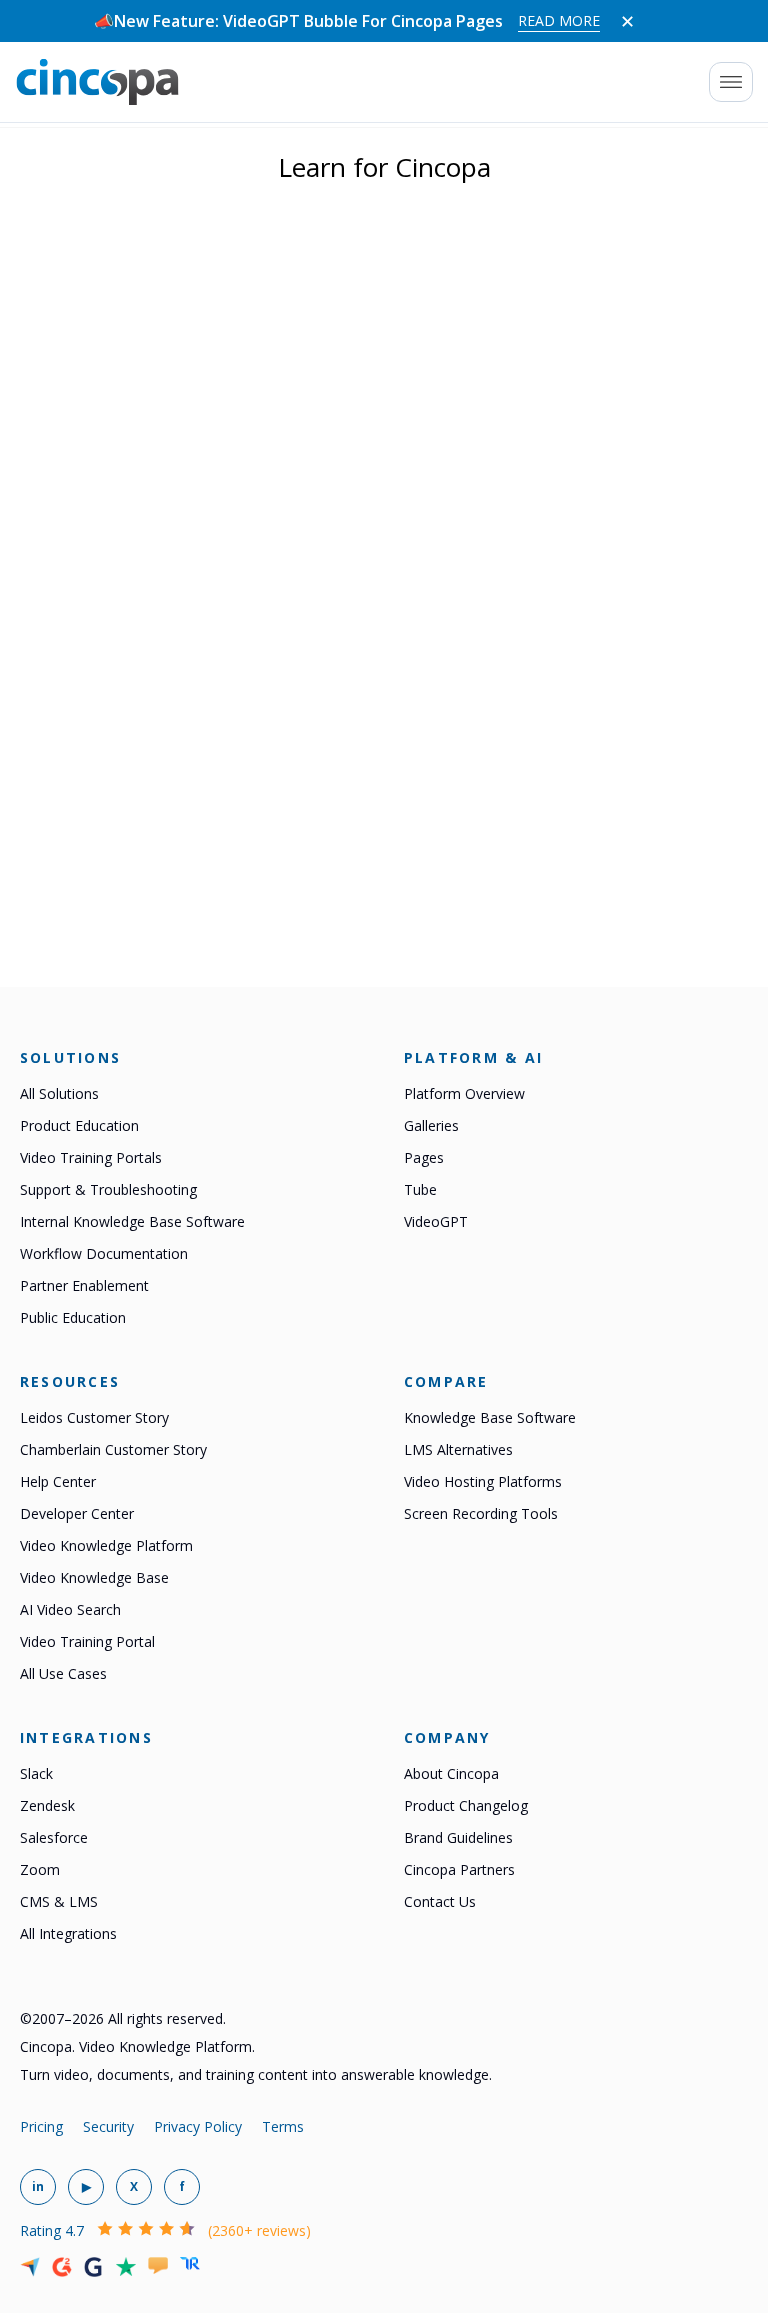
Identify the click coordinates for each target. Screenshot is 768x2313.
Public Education (73, 1317)
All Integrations (68, 1933)
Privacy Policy (198, 2126)
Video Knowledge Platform (106, 1545)
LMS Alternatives (458, 1449)
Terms (283, 2126)
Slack (36, 1773)
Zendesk (47, 1805)
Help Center (58, 1481)
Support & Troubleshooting (108, 1189)
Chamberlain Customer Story (113, 1449)
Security (108, 2126)
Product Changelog (466, 1805)
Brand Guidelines (458, 1837)
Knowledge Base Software (490, 1417)
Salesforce (54, 1837)
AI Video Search (70, 1609)
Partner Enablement (84, 1285)
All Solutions (59, 1093)
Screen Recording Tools (481, 1513)
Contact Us (440, 1901)
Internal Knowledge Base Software (132, 1221)
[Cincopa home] (97, 82)
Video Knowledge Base (94, 1577)
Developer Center (77, 1513)
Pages (424, 1157)
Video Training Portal (87, 1641)
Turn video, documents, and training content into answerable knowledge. (256, 2074)
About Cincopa (451, 1773)
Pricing (41, 2126)
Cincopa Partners (459, 1869)
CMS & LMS (59, 1901)
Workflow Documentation (104, 1253)
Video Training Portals (91, 1157)
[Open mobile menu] (731, 82)
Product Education (79, 1125)
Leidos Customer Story (94, 1417)
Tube (420, 1189)
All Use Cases (63, 1673)
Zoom (40, 1869)
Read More (559, 20)
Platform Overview (464, 1093)
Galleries (431, 1125)
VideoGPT (436, 1221)
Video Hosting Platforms (483, 1481)
